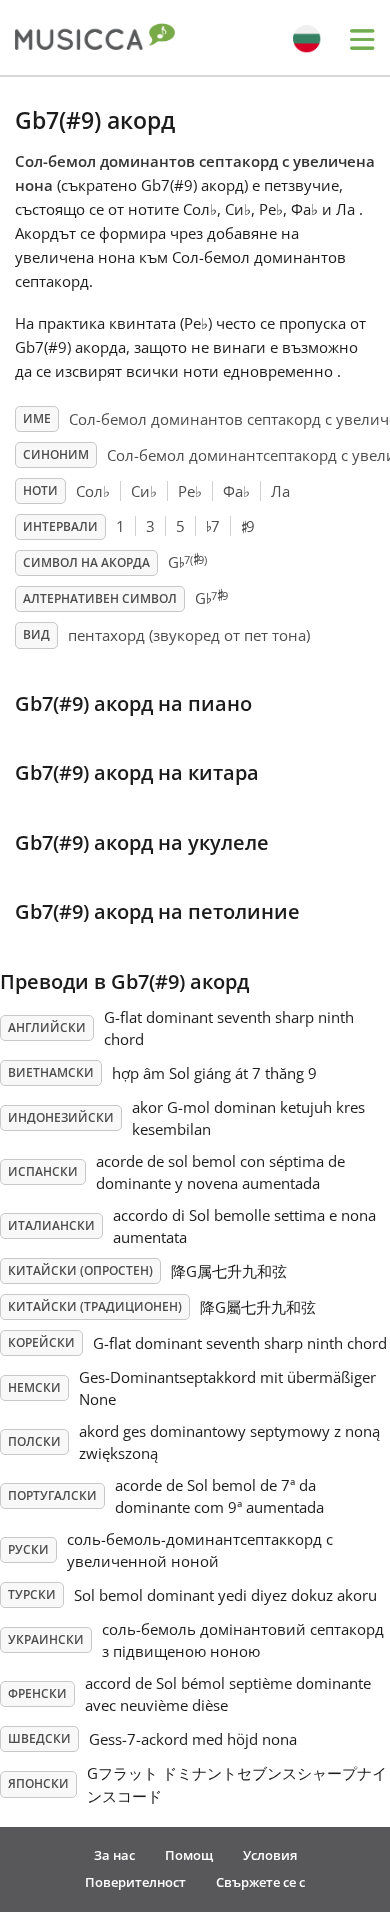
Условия (270, 1855)
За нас (114, 1855)
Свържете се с (260, 1882)
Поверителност (135, 1882)
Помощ (189, 1855)
